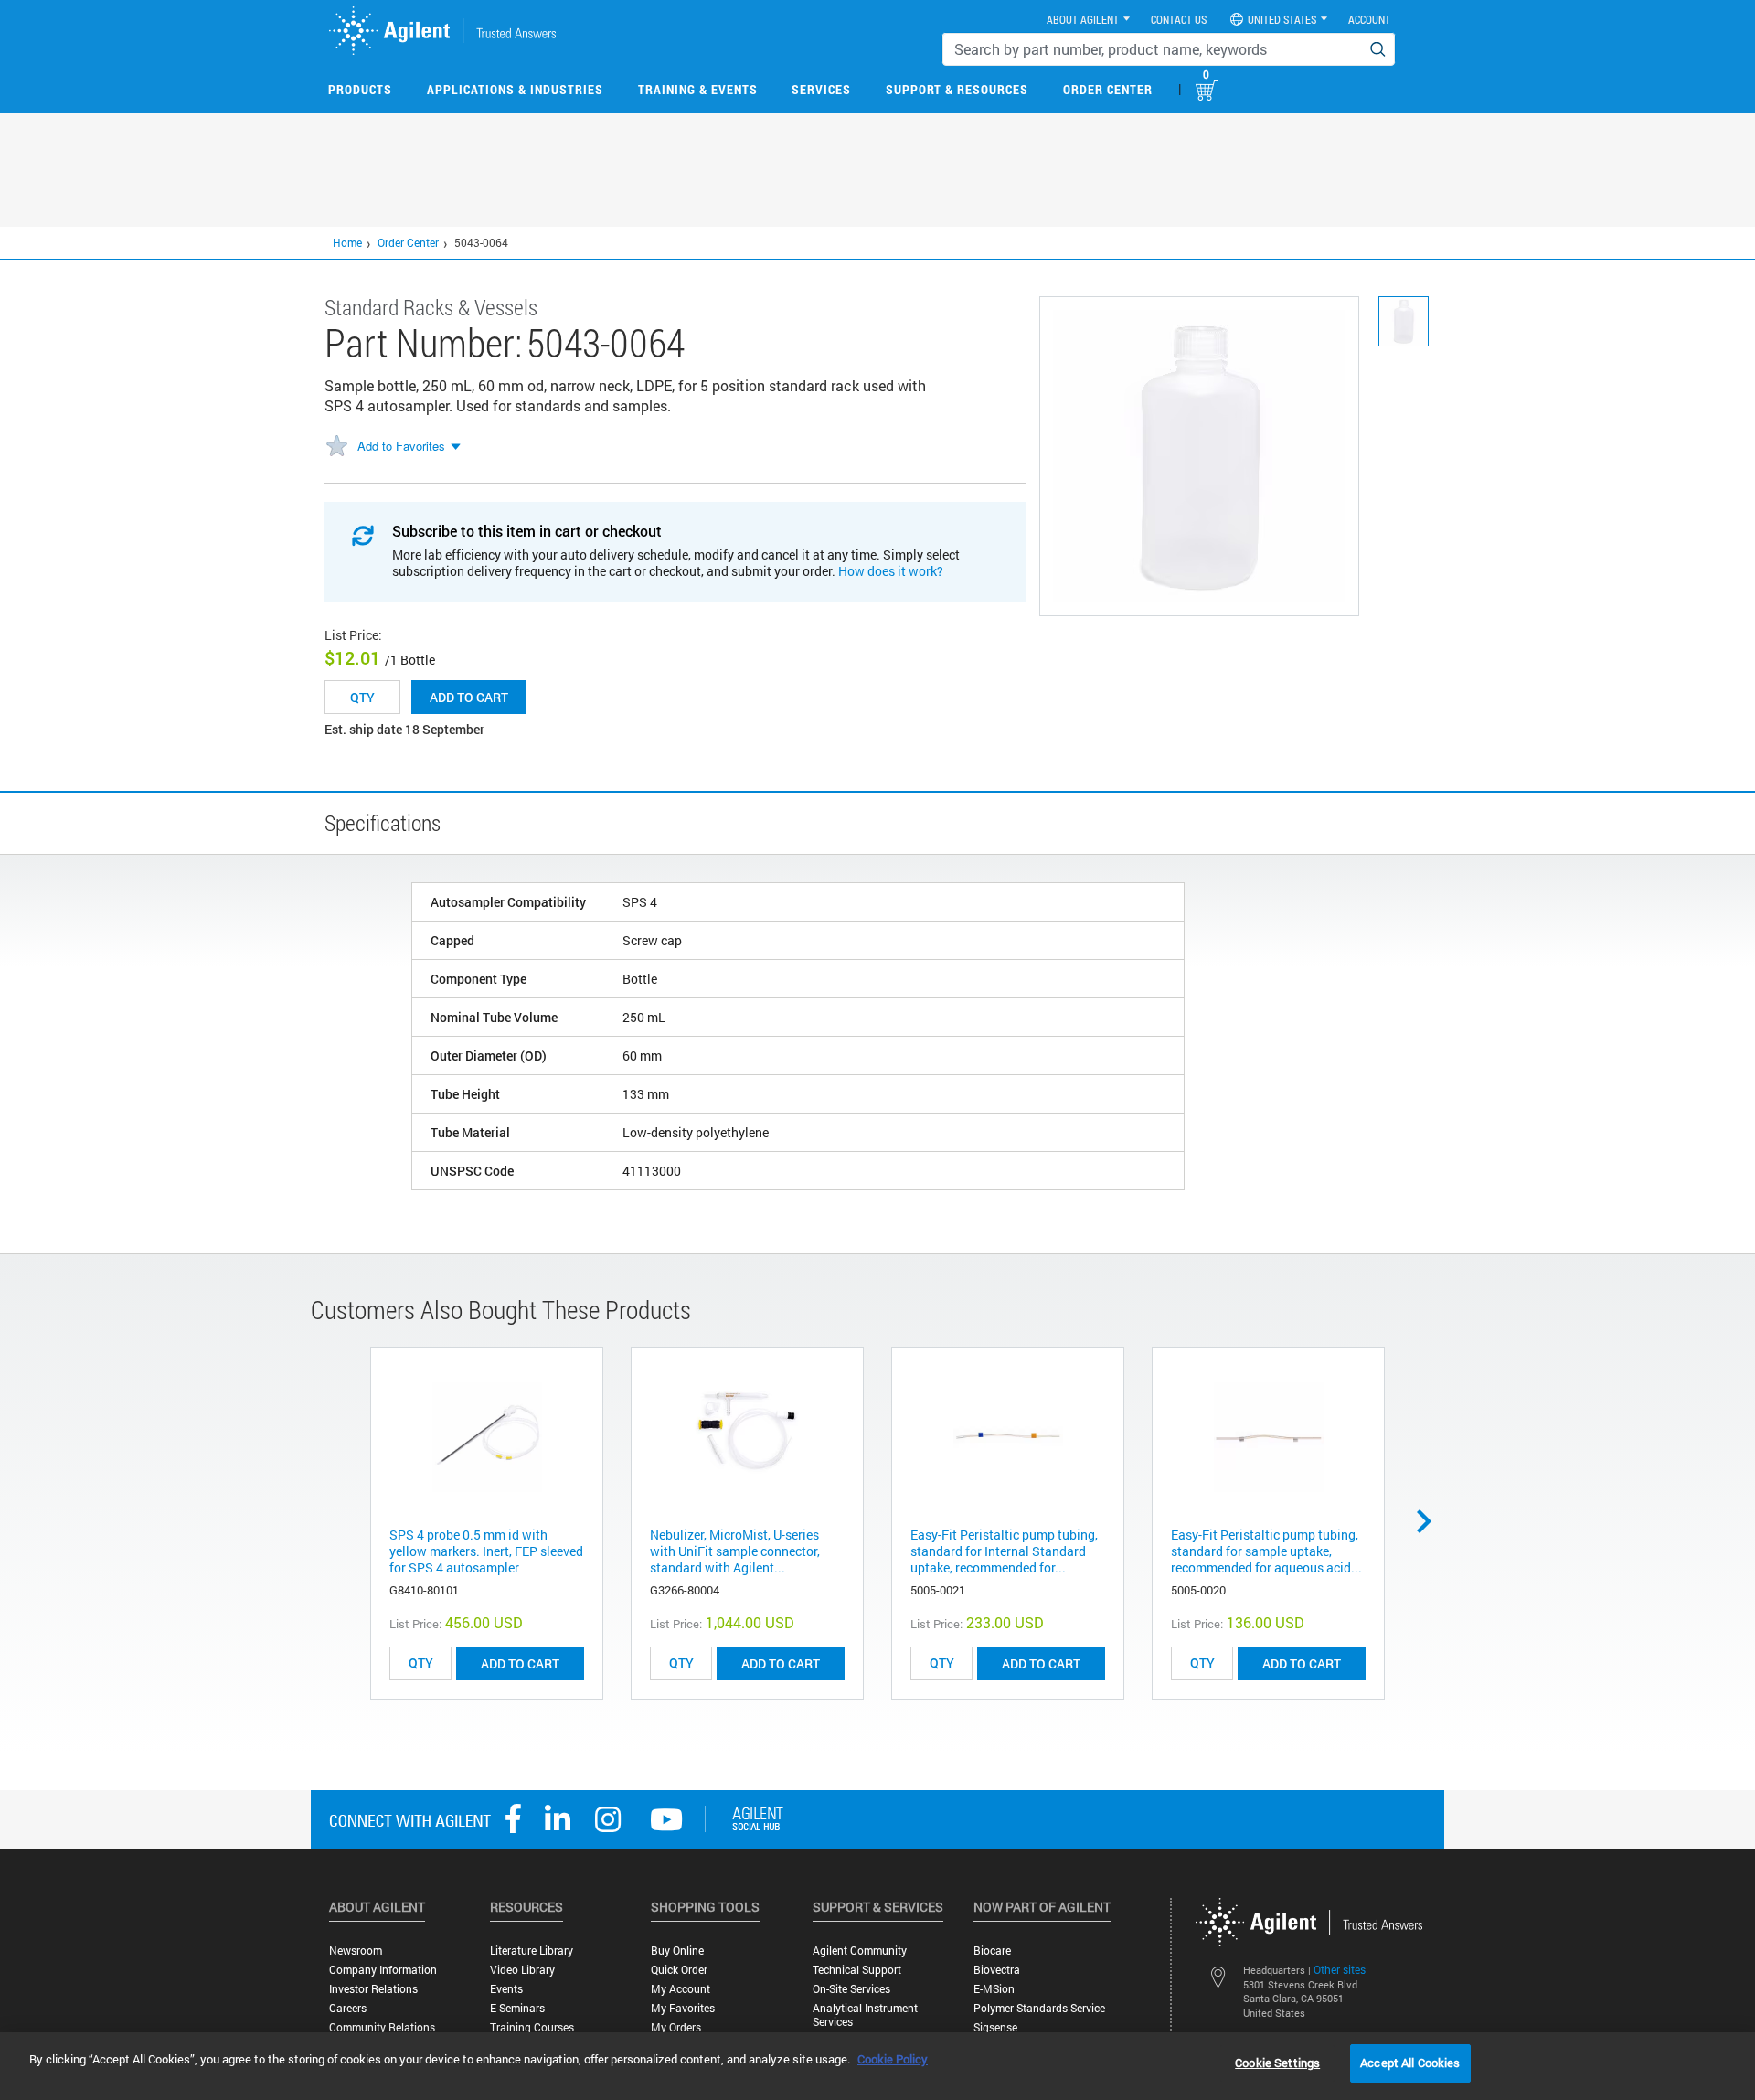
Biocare (992, 1951)
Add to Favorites (401, 446)
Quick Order (679, 1970)
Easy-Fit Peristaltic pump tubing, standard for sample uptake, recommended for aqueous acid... (1266, 1551)
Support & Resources (957, 89)
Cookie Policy (893, 2059)
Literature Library (532, 1951)
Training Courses (532, 2027)
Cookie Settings (1277, 2063)
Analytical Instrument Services (865, 2015)
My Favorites (683, 2008)
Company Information (383, 1970)
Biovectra (997, 1970)
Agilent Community (860, 1951)
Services (821, 89)
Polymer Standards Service (1039, 2008)
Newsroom (356, 1951)
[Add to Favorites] (336, 447)
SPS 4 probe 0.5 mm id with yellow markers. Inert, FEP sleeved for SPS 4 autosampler (486, 1551)
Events (506, 1989)
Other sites (1340, 1969)
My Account (681, 1989)
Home (347, 242)
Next (1431, 1521)
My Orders (676, 2027)
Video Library (522, 1970)
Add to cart (469, 697)
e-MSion (994, 1989)
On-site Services (851, 1989)
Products (360, 89)
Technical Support (857, 1970)
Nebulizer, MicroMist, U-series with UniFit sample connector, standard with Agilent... (735, 1551)
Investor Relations (373, 1989)
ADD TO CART (520, 1663)
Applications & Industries (515, 89)
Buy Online (677, 1951)
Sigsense (995, 2027)
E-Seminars (517, 2008)
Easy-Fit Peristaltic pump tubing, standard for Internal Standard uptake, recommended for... (1004, 1551)
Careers (348, 2008)
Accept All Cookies (1410, 2063)
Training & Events (698, 89)
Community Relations (382, 2027)
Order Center (1108, 89)
